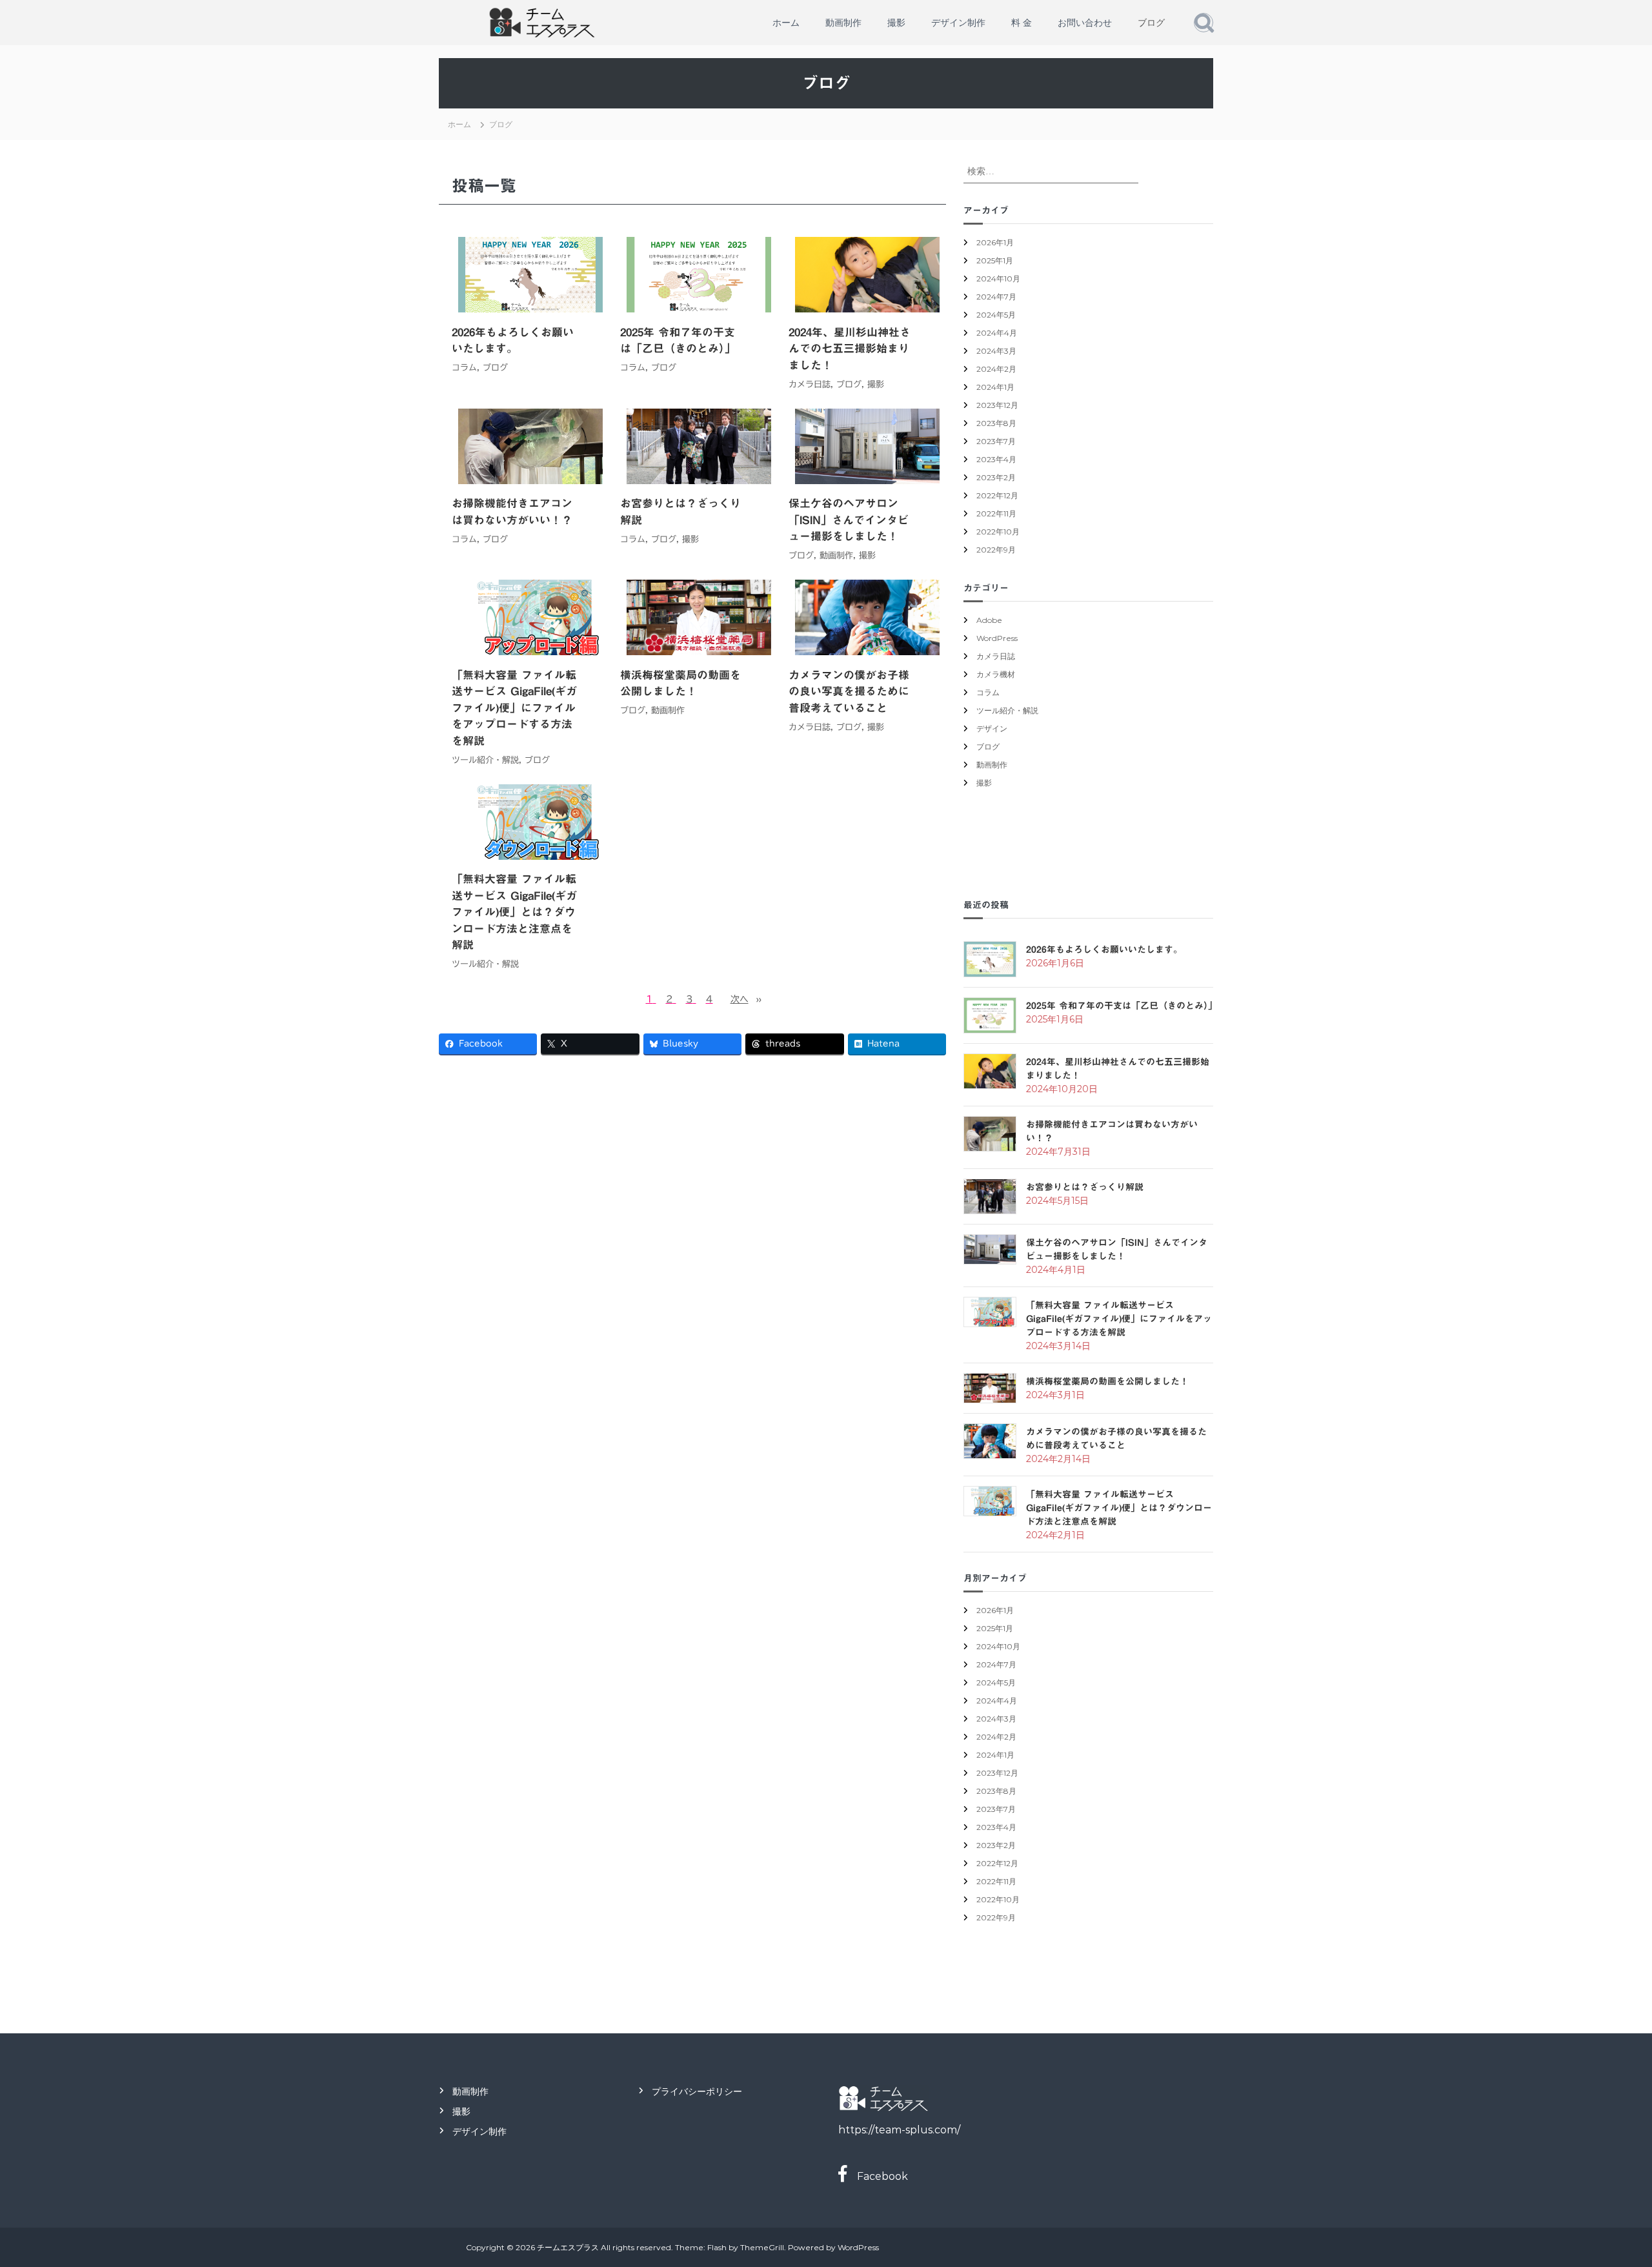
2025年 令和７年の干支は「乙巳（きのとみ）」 (678, 341)
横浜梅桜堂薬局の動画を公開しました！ (680, 683)
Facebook (877, 2176)
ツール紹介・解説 (485, 760)
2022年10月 (998, 532)
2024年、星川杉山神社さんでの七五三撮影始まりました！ (850, 349)
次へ (746, 999)
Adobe (989, 620)
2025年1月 (995, 260)
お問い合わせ (1085, 23)
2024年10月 (998, 279)
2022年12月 (997, 495)
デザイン (992, 728)
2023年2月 (996, 477)
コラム (464, 368)
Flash (717, 2247)
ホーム (786, 23)
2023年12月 (997, 405)
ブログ (1151, 23)
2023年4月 (996, 459)
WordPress (997, 638)
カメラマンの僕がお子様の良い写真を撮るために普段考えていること (849, 691)
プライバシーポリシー (697, 2091)
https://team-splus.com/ (899, 2130)
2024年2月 (996, 369)
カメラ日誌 (810, 384)
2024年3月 (996, 351)
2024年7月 (996, 297)
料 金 (1022, 23)
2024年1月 (995, 387)
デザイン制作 (958, 23)
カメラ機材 (996, 674)
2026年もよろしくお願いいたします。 (513, 341)
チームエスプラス (568, 2247)
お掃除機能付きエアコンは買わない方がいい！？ (512, 512)
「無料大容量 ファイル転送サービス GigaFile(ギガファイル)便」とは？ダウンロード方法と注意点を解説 (514, 912)
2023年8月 (996, 423)
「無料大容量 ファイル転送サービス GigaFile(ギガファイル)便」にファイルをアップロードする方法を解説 (514, 708)
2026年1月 (995, 242)
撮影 (896, 23)
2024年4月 (997, 333)
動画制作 (843, 23)
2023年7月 (996, 441)
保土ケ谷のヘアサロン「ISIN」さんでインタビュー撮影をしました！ (849, 520)
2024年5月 (996, 315)
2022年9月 (996, 550)
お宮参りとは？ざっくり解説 (680, 512)
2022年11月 (996, 513)
